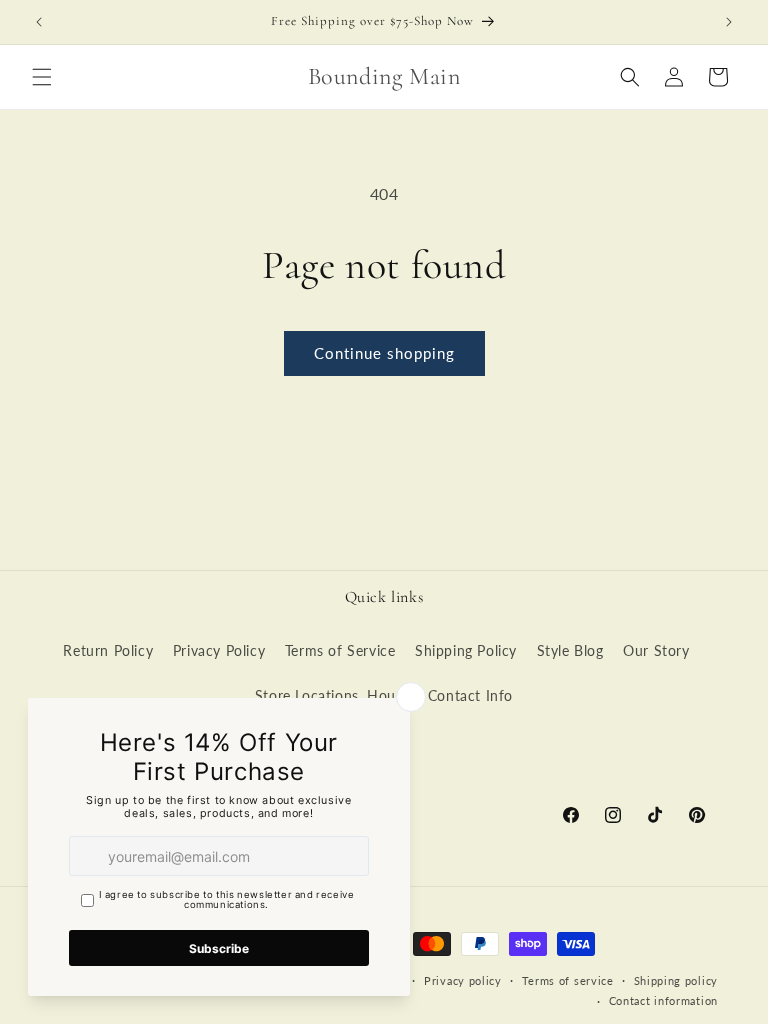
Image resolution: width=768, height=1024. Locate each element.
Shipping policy (676, 980)
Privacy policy (463, 980)
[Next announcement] (729, 22)
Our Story (656, 650)
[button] (42, 77)
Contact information (663, 1000)
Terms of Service (340, 650)
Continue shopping (384, 353)
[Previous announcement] (39, 22)
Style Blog (570, 650)
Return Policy (108, 650)
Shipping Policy (466, 650)
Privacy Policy (219, 650)
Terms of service (568, 980)
